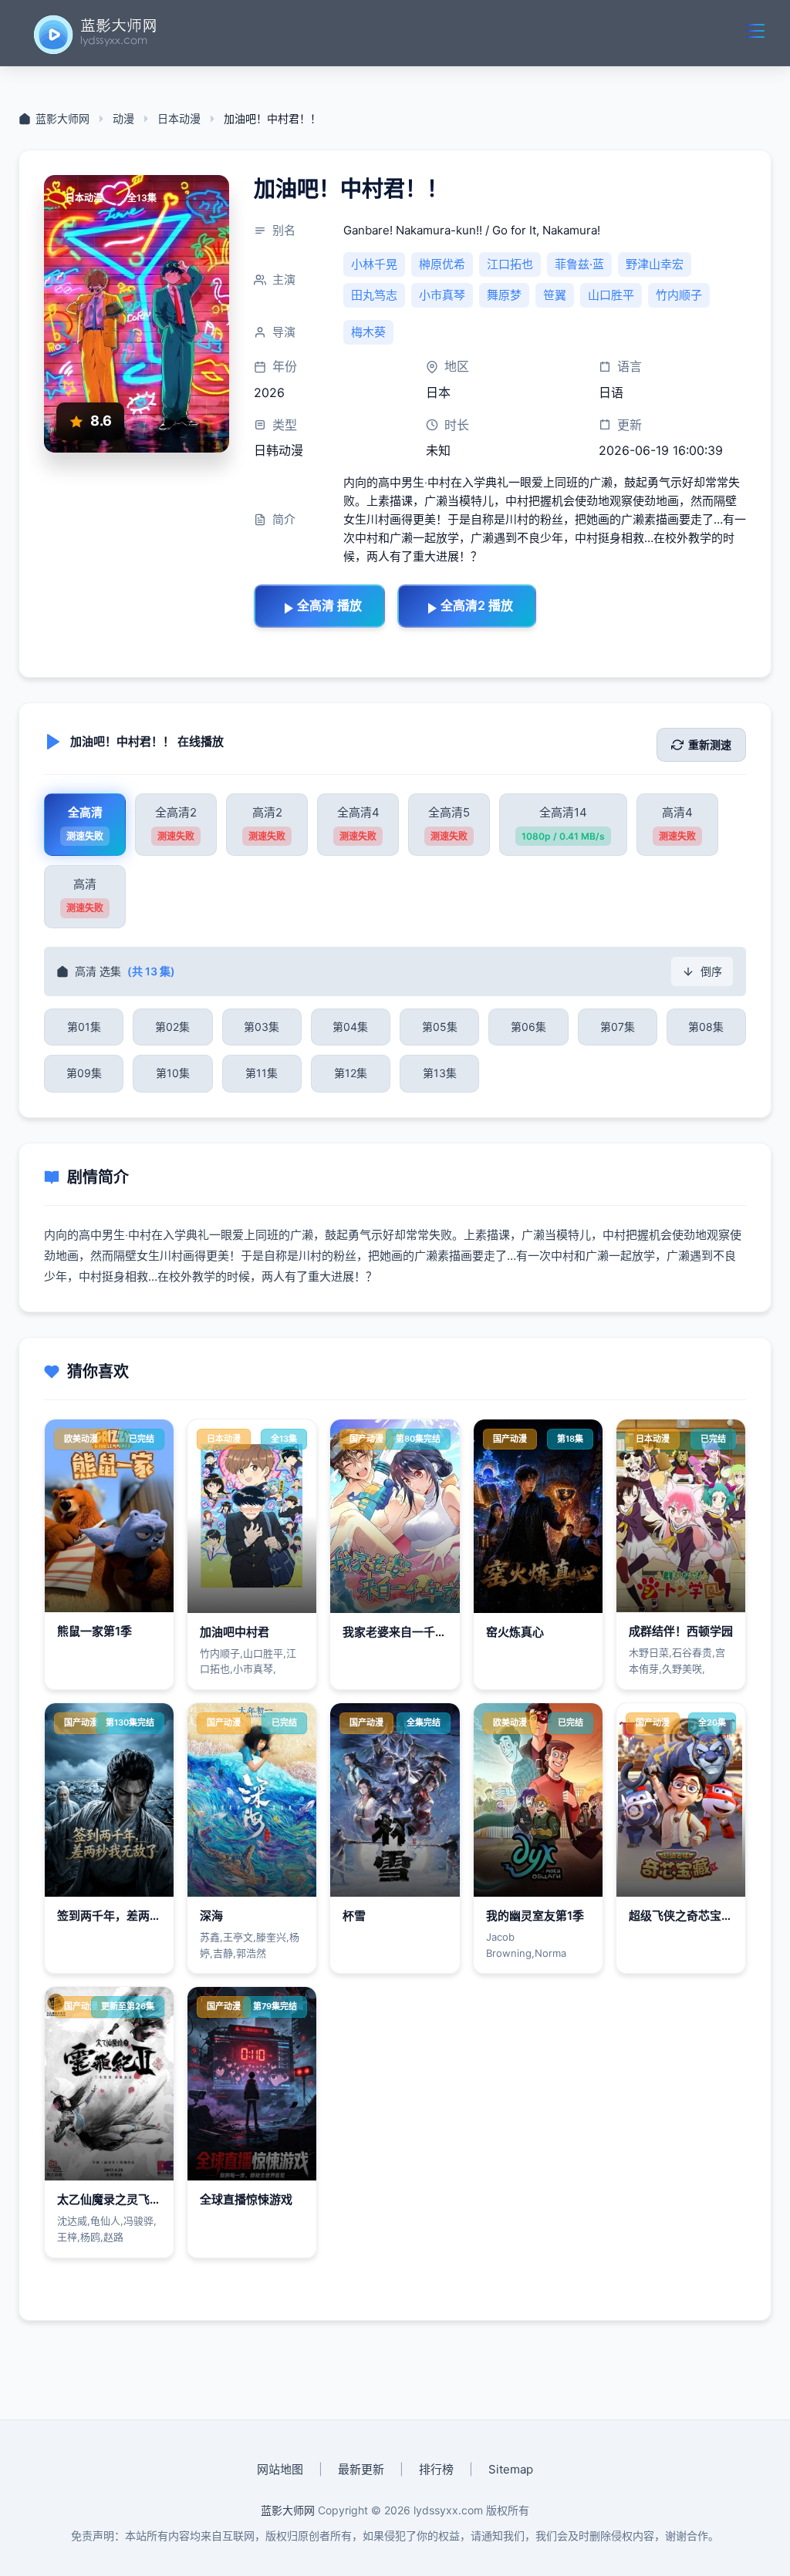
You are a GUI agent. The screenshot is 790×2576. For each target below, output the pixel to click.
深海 (211, 1916)
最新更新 (361, 2469)
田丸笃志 (374, 295)
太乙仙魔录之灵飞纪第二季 (127, 2199)
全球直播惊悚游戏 (246, 2199)
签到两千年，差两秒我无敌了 (132, 1916)
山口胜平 (611, 295)
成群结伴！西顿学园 (681, 1631)
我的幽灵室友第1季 (535, 1916)
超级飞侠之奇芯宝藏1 (684, 1916)
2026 (269, 392)
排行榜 (436, 2469)
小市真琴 (442, 295)
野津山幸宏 (655, 264)
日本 (438, 392)
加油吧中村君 (235, 1632)
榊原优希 (442, 264)
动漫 (123, 119)
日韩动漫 (279, 450)
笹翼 (555, 295)
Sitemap (511, 2469)
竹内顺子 (679, 295)
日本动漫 (179, 119)
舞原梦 (504, 295)
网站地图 (280, 2469)
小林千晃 (374, 264)
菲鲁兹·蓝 (579, 264)
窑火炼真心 (515, 1632)
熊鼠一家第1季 (95, 1631)
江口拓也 (510, 264)
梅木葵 (368, 332)
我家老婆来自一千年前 (400, 1632)
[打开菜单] (755, 31)
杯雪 (354, 1916)
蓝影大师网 (288, 2510)
